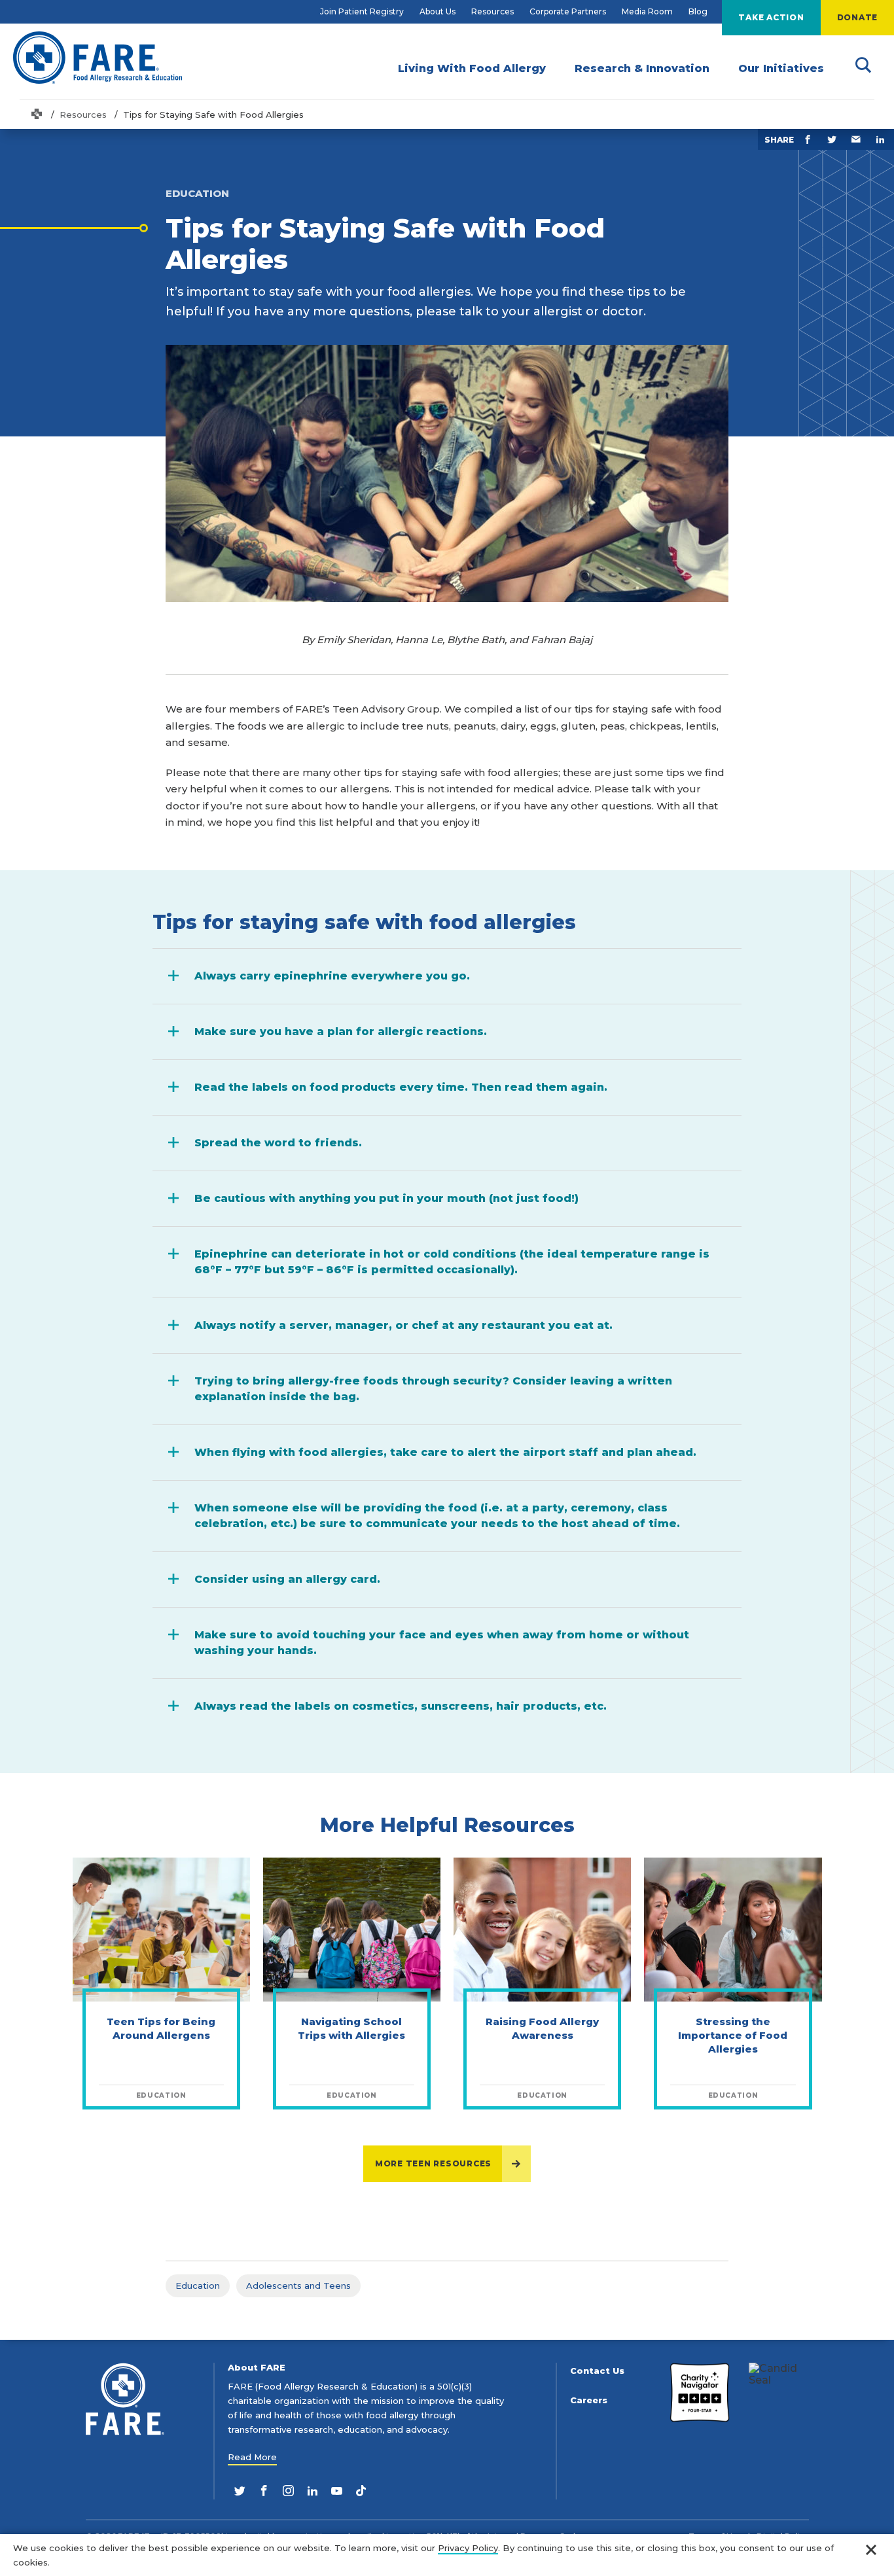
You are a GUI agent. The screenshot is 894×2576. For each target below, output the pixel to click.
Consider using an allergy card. (287, 1579)
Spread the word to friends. (278, 1143)
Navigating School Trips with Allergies (351, 2028)
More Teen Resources (433, 2163)
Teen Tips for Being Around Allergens (161, 2028)
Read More (252, 2457)
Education (198, 2285)
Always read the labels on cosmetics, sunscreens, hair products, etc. (401, 1706)
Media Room (647, 11)
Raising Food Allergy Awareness (542, 2028)
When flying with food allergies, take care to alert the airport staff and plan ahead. (445, 1452)
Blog (698, 11)
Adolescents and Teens (298, 2285)
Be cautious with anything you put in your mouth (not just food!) (386, 1198)
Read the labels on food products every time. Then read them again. (401, 1087)
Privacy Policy (468, 2548)
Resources (492, 11)
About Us (438, 11)
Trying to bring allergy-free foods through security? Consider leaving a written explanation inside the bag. (433, 1389)
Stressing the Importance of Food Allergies (733, 2035)
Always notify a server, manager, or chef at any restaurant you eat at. (403, 1325)
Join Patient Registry (362, 11)
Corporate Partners (568, 11)
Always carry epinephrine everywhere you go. (332, 976)
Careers (589, 2400)
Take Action (771, 17)
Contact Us (597, 2371)
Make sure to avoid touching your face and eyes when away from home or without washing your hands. (442, 1643)
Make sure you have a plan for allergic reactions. (341, 1032)
